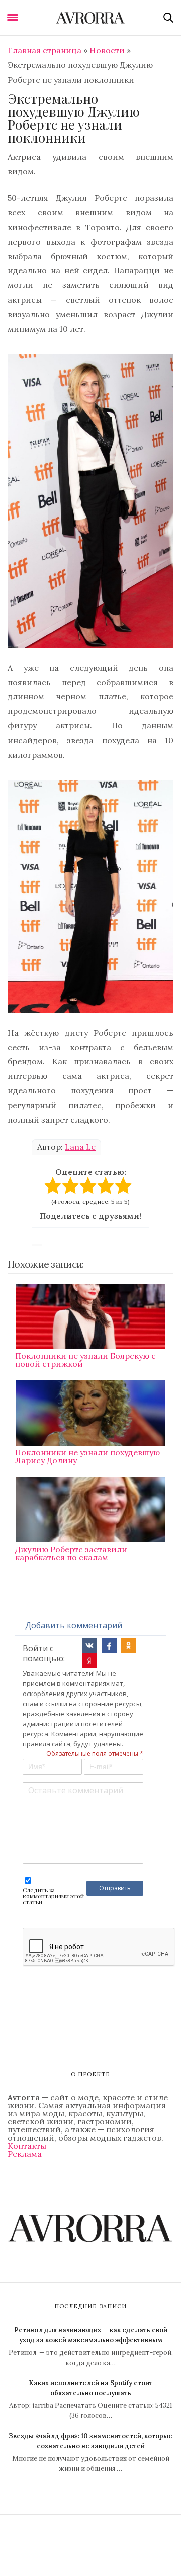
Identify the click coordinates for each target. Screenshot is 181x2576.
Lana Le (80, 1147)
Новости (107, 50)
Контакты (27, 2146)
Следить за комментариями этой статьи (53, 1896)
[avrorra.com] (90, 18)
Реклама (25, 2154)
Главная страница (44, 50)
